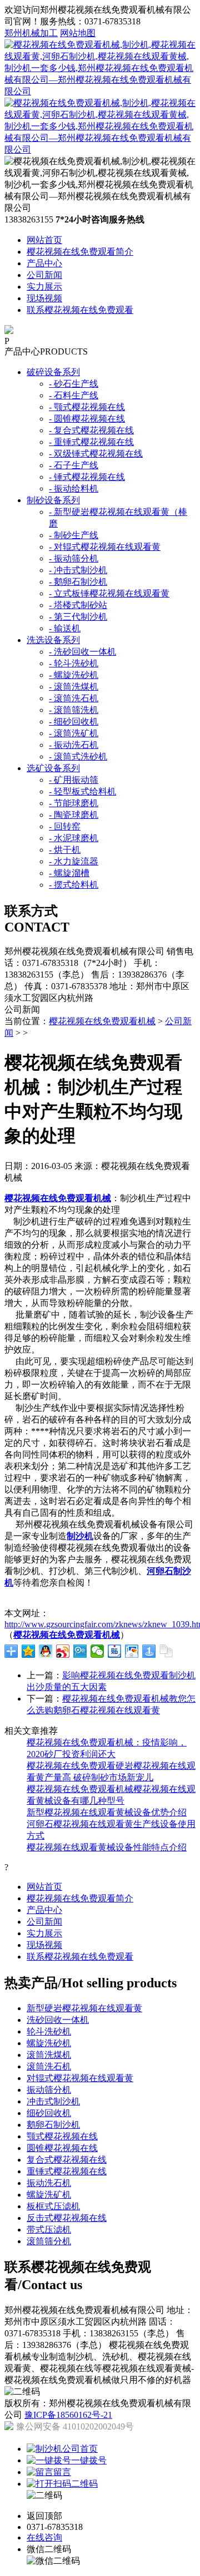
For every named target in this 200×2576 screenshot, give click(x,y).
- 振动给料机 (74, 489)
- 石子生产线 (74, 465)
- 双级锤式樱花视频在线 (96, 454)
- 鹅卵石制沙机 (78, 582)
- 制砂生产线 (74, 535)
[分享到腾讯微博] (80, 1651)
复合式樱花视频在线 (67, 2160)
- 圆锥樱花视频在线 (87, 419)
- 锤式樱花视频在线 (87, 477)
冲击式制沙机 (53, 2101)
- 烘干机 (65, 850)
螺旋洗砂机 (49, 2043)
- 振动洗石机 (74, 745)
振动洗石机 (49, 2183)
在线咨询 (44, 2537)
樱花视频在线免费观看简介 (80, 252)
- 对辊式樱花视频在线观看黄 (105, 547)
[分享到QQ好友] (46, 1651)
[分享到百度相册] (132, 1651)
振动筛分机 (49, 2090)
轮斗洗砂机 (49, 2031)
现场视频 (44, 298)
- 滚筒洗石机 (74, 698)
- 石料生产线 (74, 395)
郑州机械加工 (31, 33)
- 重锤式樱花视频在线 (91, 442)
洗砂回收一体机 (58, 2020)
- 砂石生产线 (74, 384)
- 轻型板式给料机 (82, 791)
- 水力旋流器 (74, 861)
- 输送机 (65, 628)
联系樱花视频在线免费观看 (80, 310)
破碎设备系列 (53, 372)
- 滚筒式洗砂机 (78, 756)
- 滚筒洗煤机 (74, 687)
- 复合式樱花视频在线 (91, 430)
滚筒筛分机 (49, 2241)
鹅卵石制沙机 (53, 2125)
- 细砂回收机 (74, 722)
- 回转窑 (65, 826)
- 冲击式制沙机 (78, 570)
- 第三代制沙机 (78, 617)
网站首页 (44, 240)
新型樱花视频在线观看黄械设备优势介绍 (107, 1812)
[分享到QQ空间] (29, 1651)
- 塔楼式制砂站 (78, 605)
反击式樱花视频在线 (67, 2218)
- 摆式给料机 (74, 885)
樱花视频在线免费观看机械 (102, 1021)
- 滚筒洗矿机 (74, 733)
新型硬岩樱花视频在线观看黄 (84, 2008)
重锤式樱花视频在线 (67, 2171)
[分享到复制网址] (166, 1651)
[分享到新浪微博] (63, 1651)
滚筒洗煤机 (49, 2055)
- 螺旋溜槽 (69, 873)
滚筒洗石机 (49, 2066)
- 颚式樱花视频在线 (87, 407)
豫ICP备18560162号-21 (68, 2415)
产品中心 (44, 263)
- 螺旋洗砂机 (74, 675)
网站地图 (78, 33)
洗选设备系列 (53, 640)
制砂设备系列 (53, 500)
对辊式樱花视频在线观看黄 (80, 2078)
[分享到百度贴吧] (115, 1651)
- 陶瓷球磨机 (74, 815)
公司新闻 (44, 275)
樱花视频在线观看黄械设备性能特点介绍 (107, 1847)
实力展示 (44, 287)
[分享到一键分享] (149, 1651)
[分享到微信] (97, 1651)
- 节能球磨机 (74, 803)
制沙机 (80, 1536)
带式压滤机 (49, 2230)
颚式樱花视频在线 (62, 2136)
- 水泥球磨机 (74, 838)
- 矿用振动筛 (74, 780)
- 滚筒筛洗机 (74, 710)
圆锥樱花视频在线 (62, 2148)
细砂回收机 (49, 2113)
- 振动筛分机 (74, 558)
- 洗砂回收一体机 (82, 652)
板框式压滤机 (53, 2206)
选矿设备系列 (53, 768)
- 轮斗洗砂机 (74, 663)
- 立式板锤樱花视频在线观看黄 (109, 593)
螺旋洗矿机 (49, 2195)
